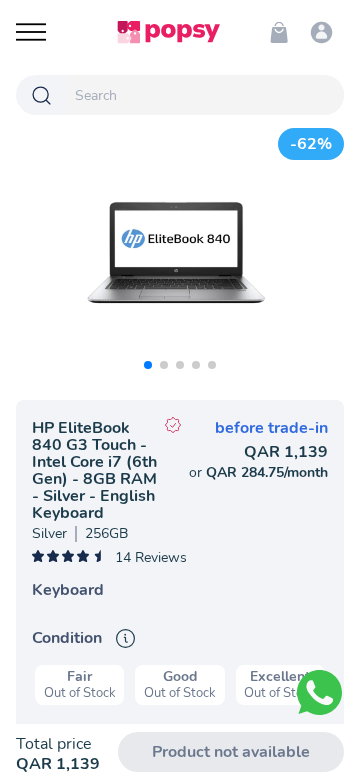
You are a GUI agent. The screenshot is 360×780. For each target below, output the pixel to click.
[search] (205, 95)
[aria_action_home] (168, 32)
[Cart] (279, 32)
